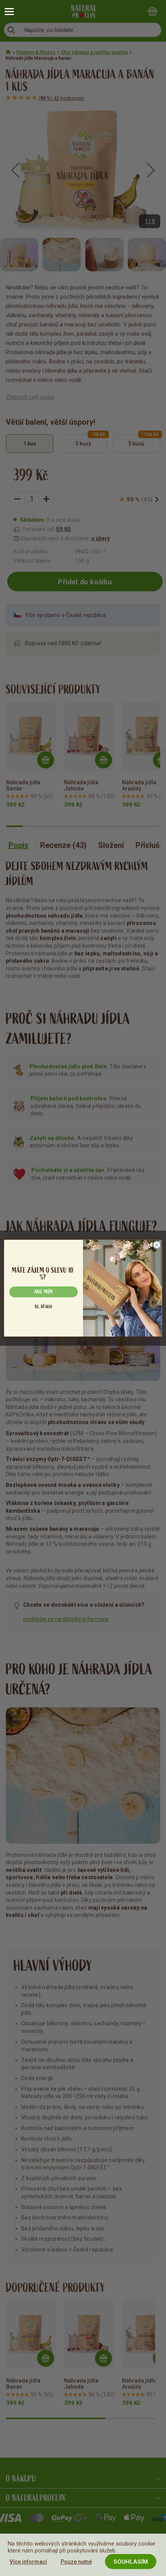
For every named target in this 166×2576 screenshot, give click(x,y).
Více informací (28, 2562)
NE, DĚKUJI (43, 1306)
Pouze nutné (76, 2562)
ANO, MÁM (44, 1292)
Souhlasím (131, 2562)
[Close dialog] (157, 1245)
